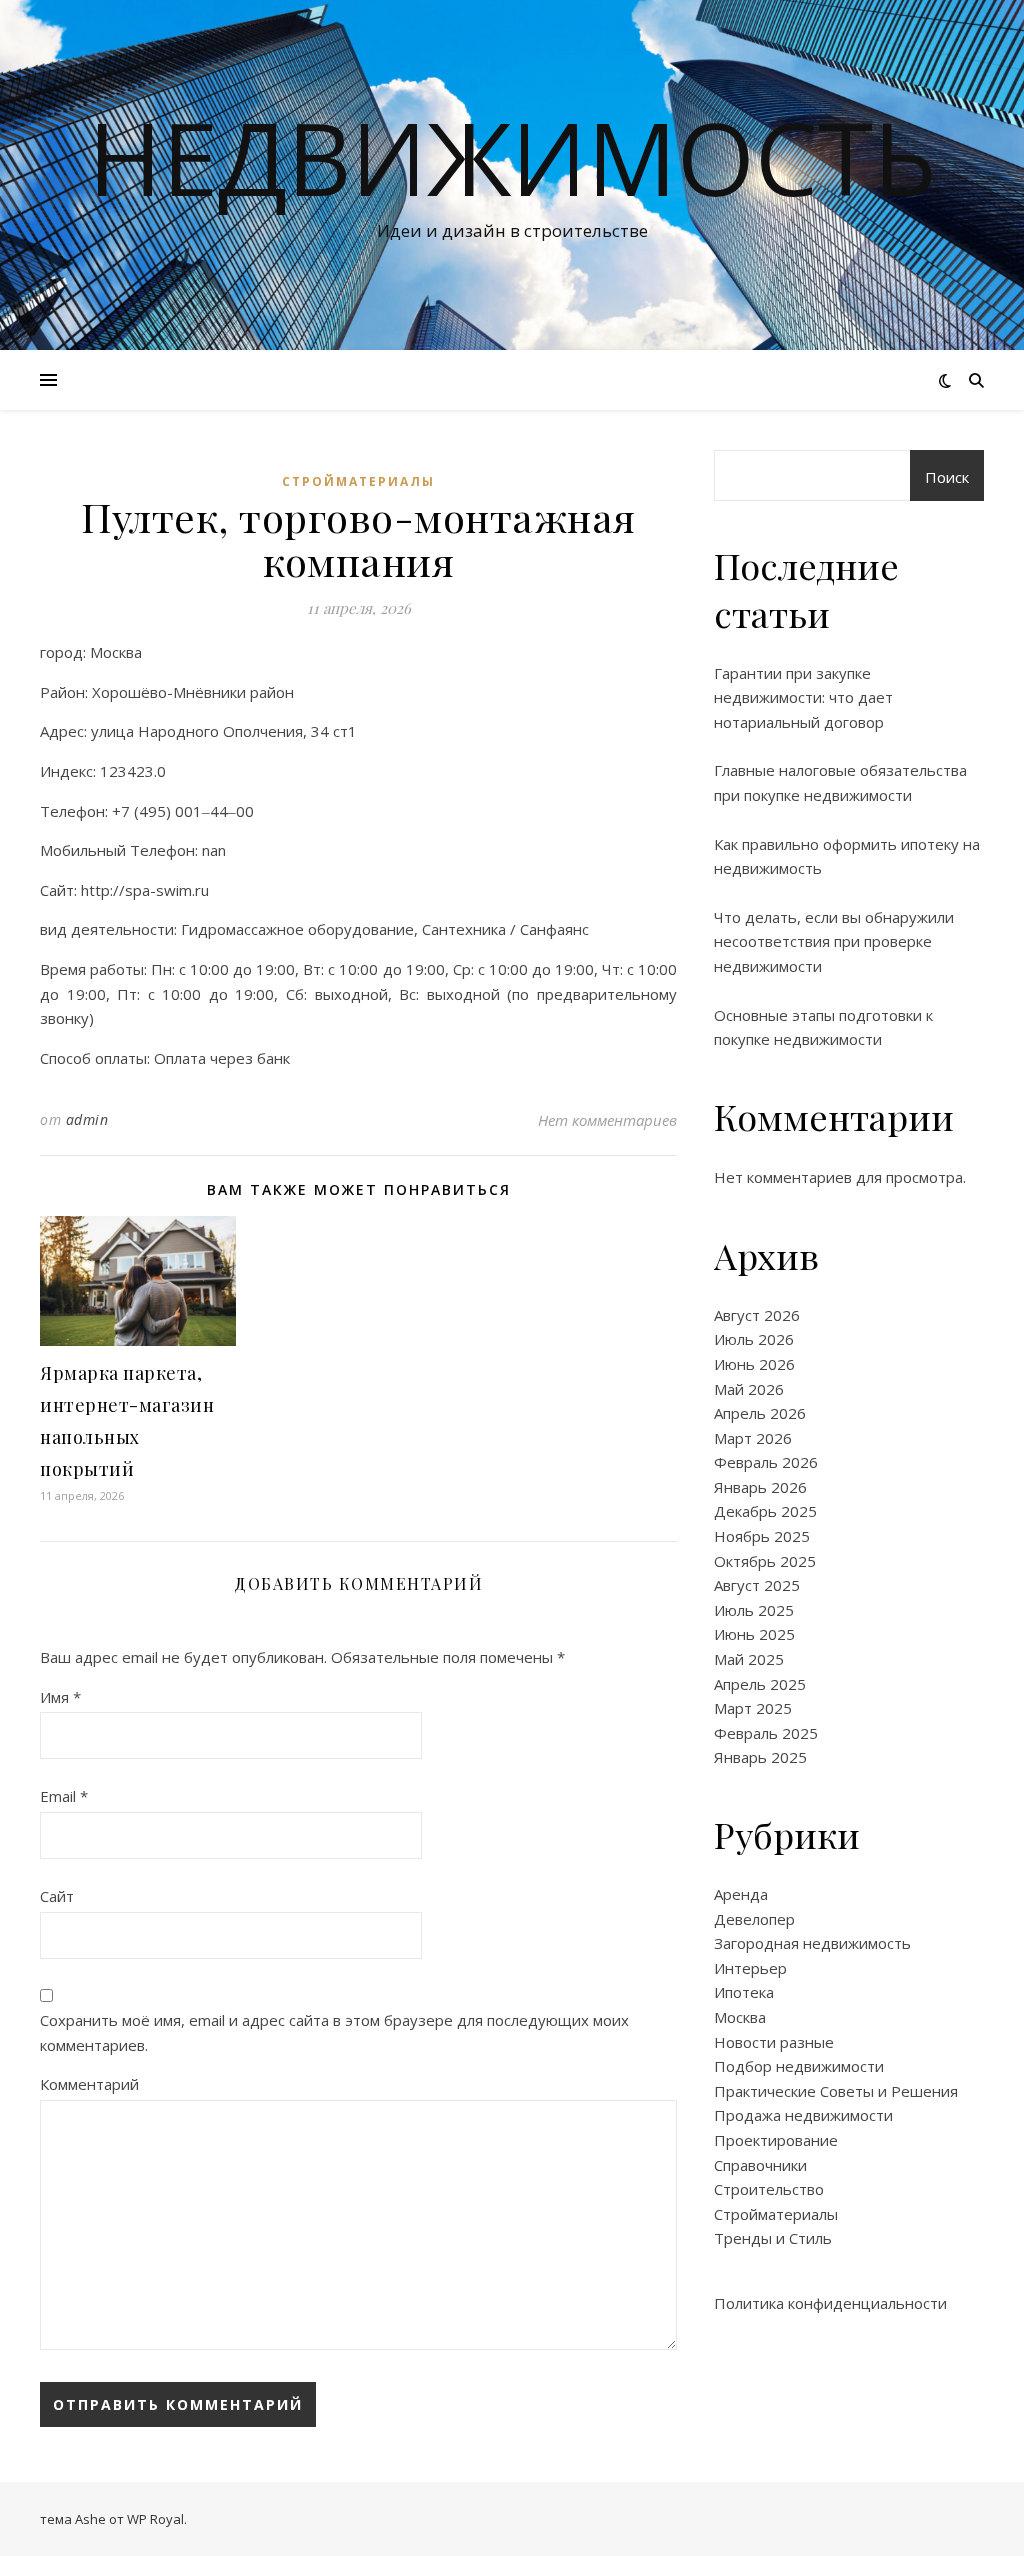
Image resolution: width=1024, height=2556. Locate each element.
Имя (60, 1697)
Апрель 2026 (760, 1413)
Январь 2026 (760, 1487)
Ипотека (744, 1992)
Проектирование (776, 2140)
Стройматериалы (358, 481)
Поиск (947, 477)
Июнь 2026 (754, 1364)
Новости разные (774, 2042)
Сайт (57, 1896)
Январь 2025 (760, 1757)
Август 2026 (757, 1315)
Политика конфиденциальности (830, 2303)
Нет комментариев (607, 1120)
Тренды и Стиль (773, 2238)
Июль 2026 (754, 1339)
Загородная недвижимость (812, 1943)
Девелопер (754, 1919)
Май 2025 (749, 1659)
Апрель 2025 (760, 1684)
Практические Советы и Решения (836, 2091)
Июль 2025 (754, 1610)
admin (87, 1119)
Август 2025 (757, 1585)
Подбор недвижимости (799, 2066)
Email (64, 1796)
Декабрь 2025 (765, 1511)
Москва (740, 2017)
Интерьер (750, 1968)
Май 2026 (749, 1389)
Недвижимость (512, 157)
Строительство (769, 2189)
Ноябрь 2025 (762, 1536)
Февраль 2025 (766, 1733)
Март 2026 (753, 1438)
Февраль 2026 (766, 1462)
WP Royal (155, 2519)
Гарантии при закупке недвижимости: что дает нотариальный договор (803, 697)
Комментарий (89, 2084)
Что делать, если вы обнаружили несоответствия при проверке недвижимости (834, 941)
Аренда (741, 1894)
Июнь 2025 (754, 1634)
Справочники (760, 2165)
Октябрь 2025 (765, 1561)
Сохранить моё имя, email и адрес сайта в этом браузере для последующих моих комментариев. (334, 2032)
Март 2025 (753, 1708)
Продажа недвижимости (803, 2115)
